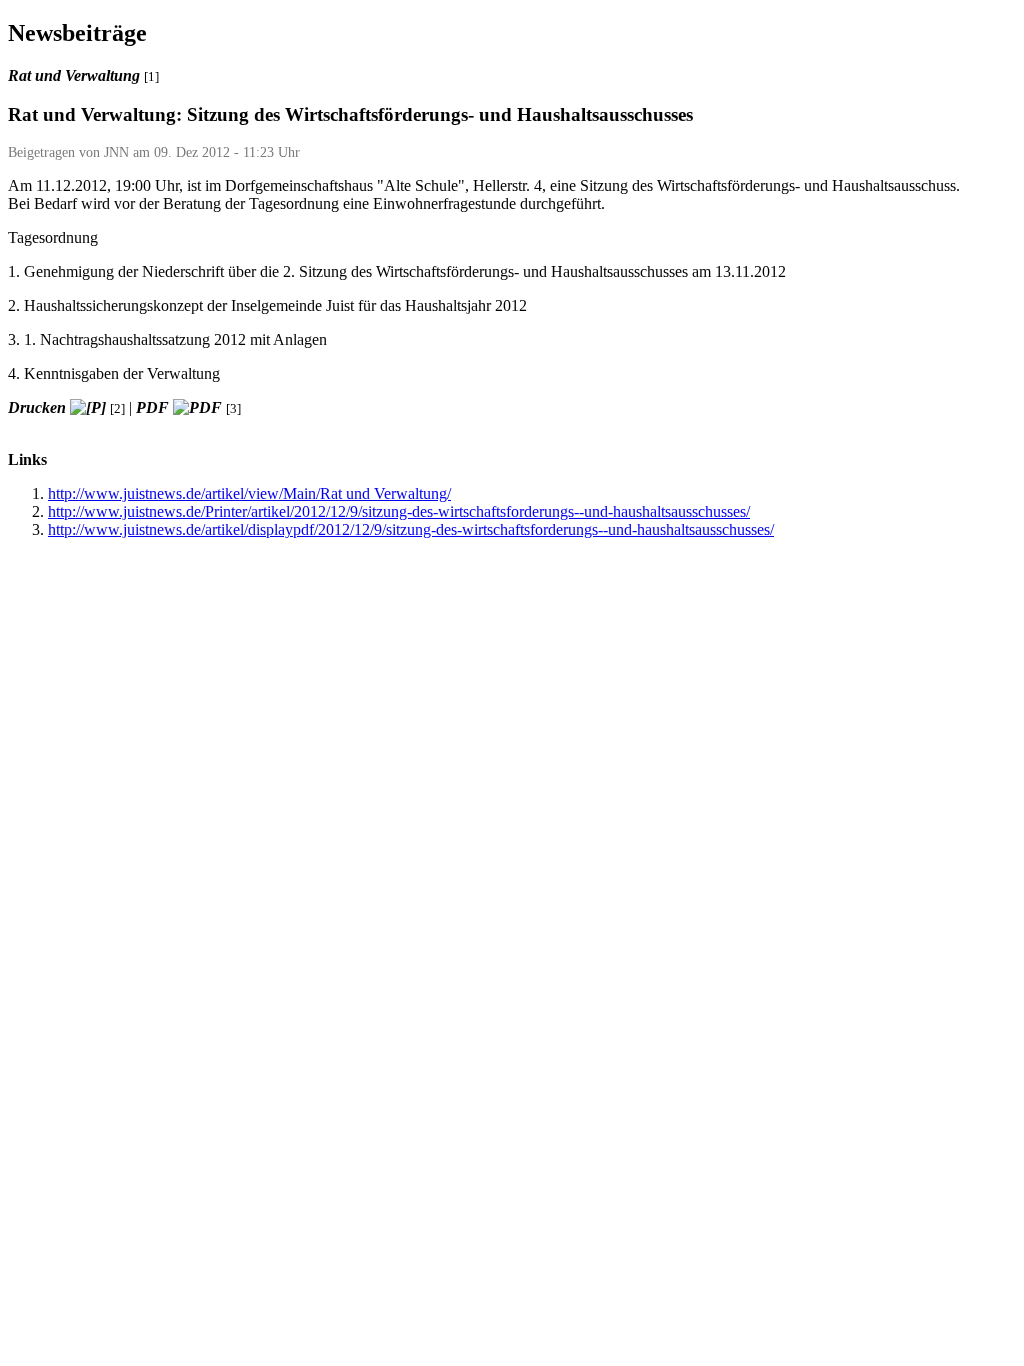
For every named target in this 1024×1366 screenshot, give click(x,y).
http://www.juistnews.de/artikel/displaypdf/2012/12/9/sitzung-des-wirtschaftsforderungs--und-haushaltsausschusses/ (411, 529)
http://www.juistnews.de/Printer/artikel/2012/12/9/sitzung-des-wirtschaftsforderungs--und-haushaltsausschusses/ (399, 511)
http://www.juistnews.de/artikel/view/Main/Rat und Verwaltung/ (249, 493)
